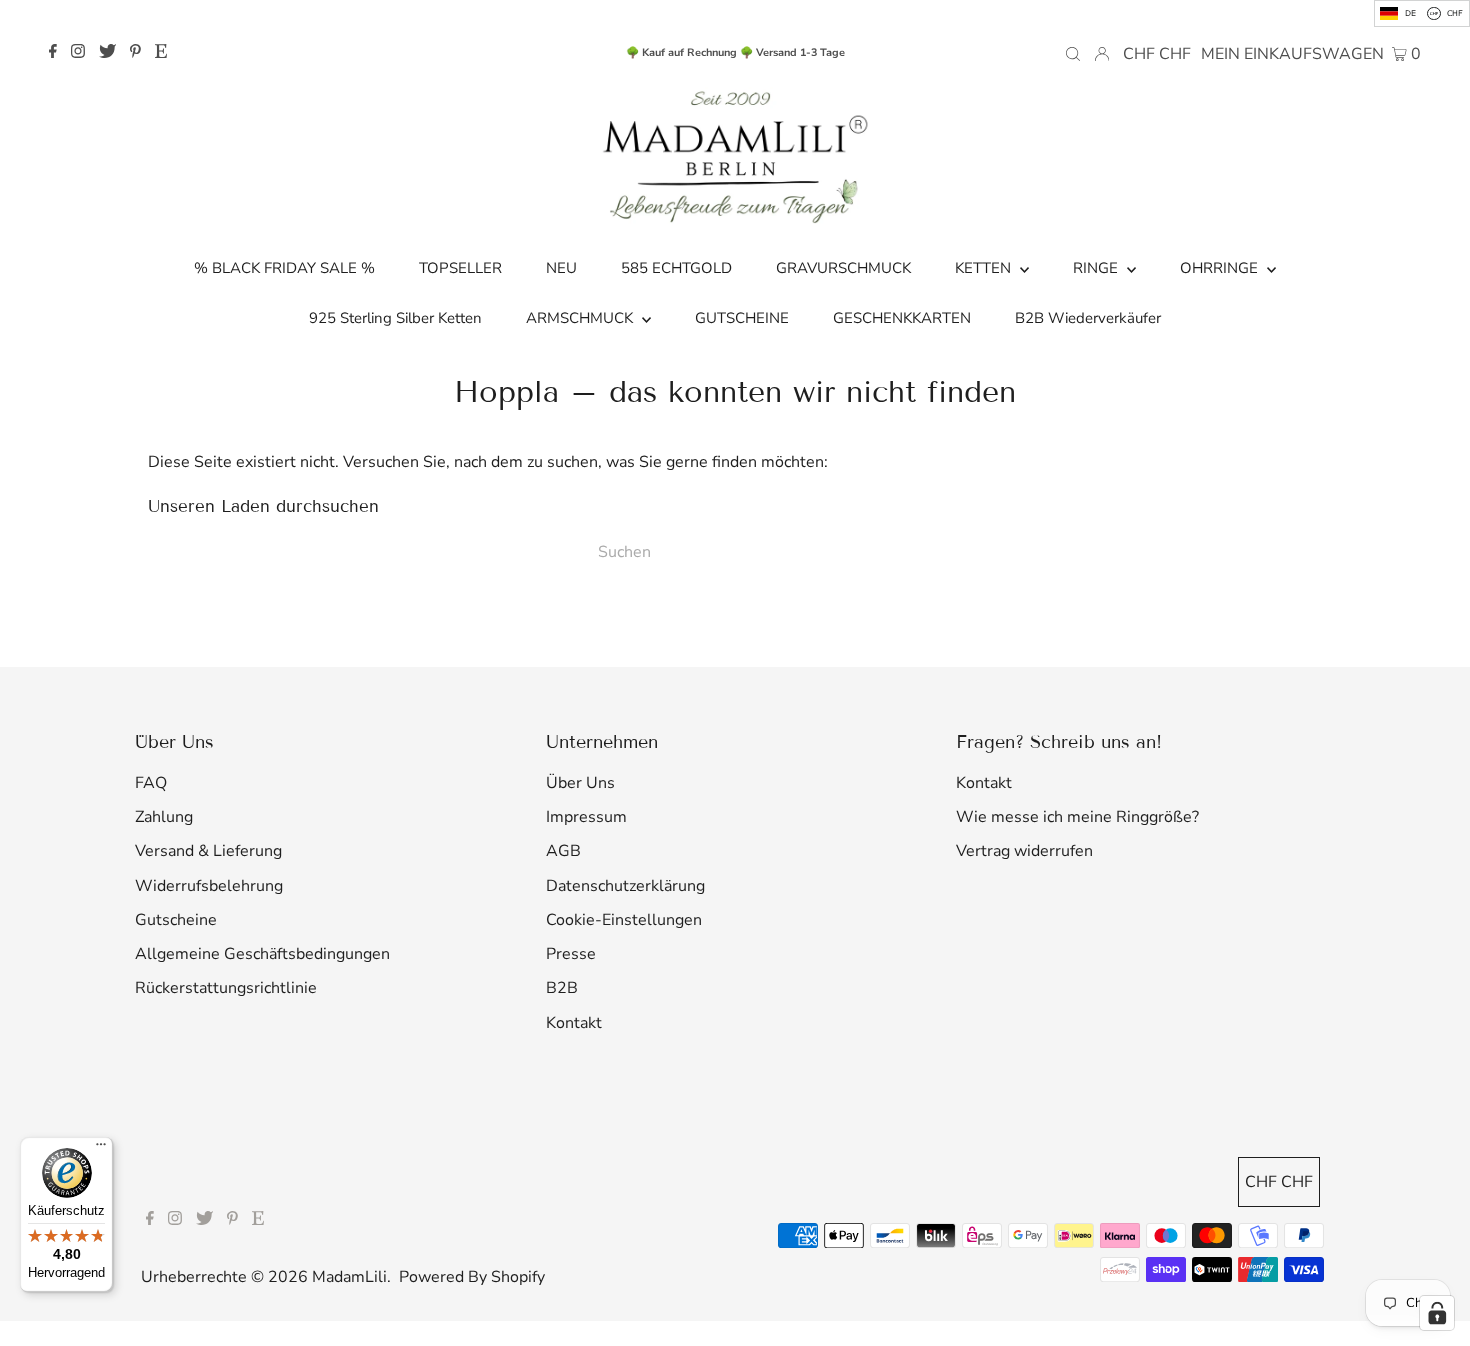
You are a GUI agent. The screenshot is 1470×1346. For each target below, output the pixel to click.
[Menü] (101, 1149)
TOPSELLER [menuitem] (460, 268)
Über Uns (580, 783)
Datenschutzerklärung (625, 886)
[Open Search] (1073, 53)
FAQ (151, 783)
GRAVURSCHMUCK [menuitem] (843, 268)
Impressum (586, 817)
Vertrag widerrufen (1024, 851)
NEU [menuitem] (561, 268)
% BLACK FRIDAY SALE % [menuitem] (284, 268)
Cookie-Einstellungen (624, 920)
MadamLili (349, 1277)
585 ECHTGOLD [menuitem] (676, 268)
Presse (571, 954)
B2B (562, 988)
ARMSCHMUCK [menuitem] (581, 318)
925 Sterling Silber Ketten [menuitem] (395, 318)
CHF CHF (1157, 54)
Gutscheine (176, 920)
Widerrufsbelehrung (209, 886)
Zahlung (164, 817)
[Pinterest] (135, 53)
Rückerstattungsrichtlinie (226, 988)
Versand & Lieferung (208, 851)
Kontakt (574, 1023)
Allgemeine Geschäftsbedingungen (262, 954)
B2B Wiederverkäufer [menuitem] (1088, 318)
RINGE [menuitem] (1097, 268)
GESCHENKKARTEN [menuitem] (902, 318)
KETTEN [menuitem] (985, 268)
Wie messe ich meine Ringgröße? (1077, 817)
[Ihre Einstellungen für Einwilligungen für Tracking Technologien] (1437, 1313)
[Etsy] (161, 53)
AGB (563, 851)
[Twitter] (107, 53)
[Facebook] (53, 53)
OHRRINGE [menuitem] (1221, 268)
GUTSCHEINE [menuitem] (742, 318)
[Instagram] (78, 53)
